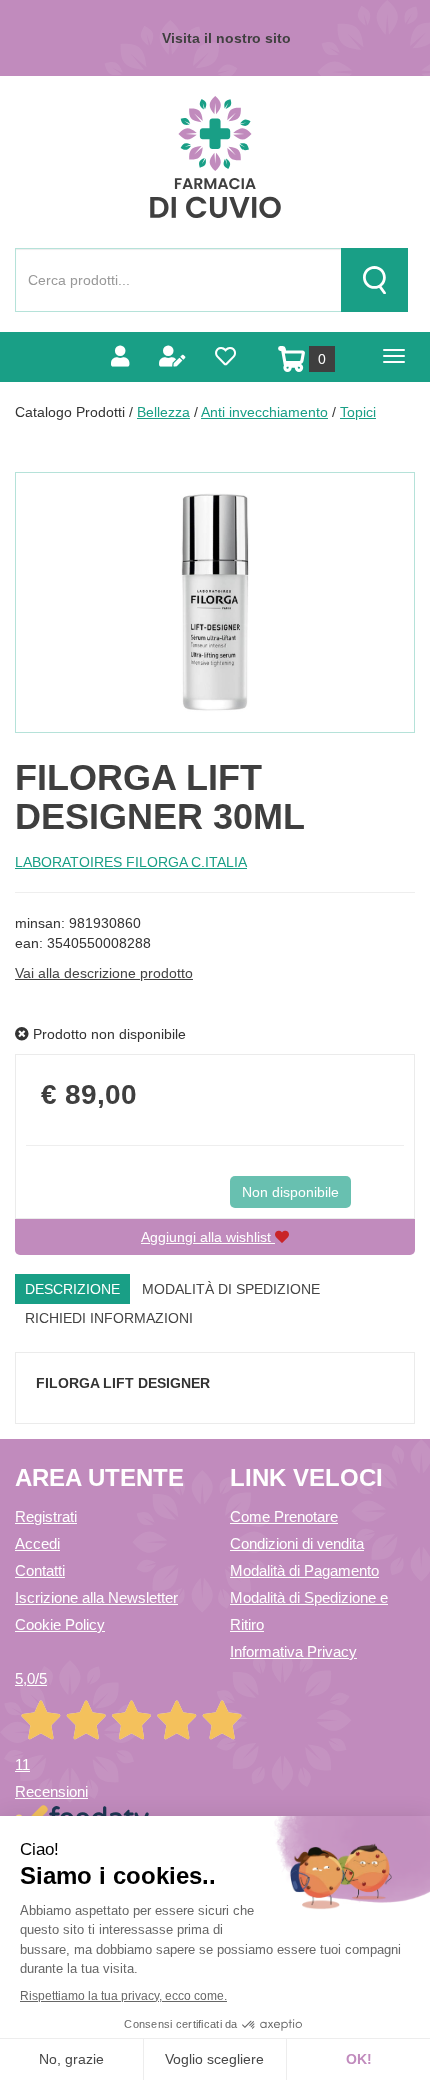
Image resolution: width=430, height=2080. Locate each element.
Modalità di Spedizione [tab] (231, 1289)
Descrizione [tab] (72, 1289)
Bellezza (163, 412)
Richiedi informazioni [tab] (109, 1318)
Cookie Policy (60, 1624)
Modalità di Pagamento (304, 1570)
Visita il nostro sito (226, 38)
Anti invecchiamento (264, 412)
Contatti (40, 1570)
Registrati (46, 1516)
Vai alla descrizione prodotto (104, 973)
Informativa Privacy (293, 1651)
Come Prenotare (284, 1516)
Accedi (37, 1543)
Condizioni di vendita (297, 1543)
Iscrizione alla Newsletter (96, 1597)
